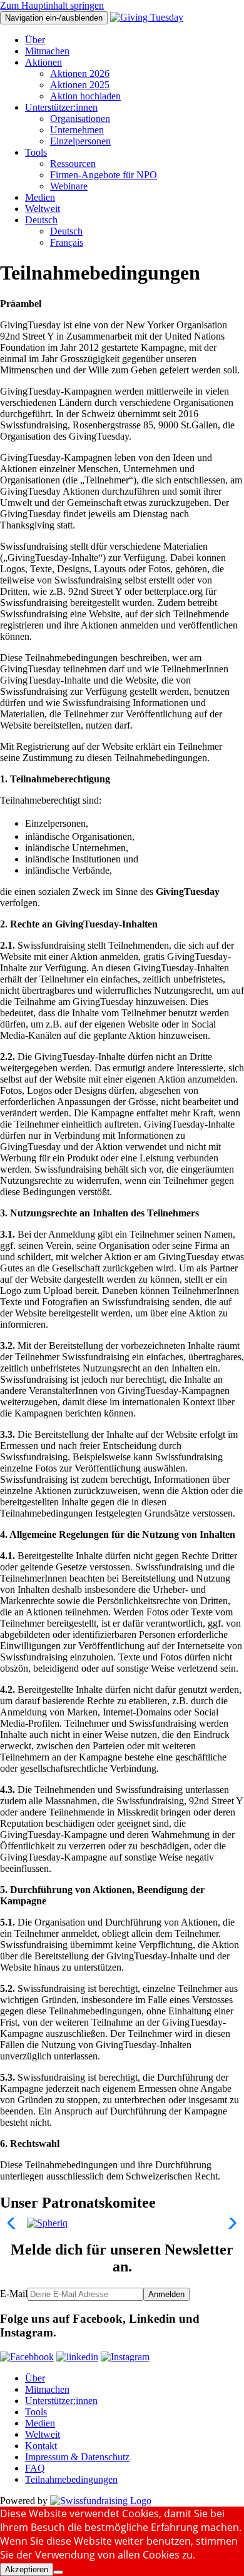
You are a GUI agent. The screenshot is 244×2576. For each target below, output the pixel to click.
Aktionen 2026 (80, 73)
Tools (36, 152)
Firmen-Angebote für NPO (104, 175)
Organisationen (80, 119)
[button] (15, 2223)
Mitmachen (47, 51)
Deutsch (41, 220)
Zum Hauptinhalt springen (52, 5)
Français (67, 242)
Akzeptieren (27, 2569)
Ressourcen (73, 164)
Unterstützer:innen (61, 107)
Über (35, 40)
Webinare (69, 186)
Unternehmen (77, 130)
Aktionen (43, 62)
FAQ (35, 2468)
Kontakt (41, 2446)
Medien (40, 197)
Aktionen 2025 (80, 85)
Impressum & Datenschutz (77, 2457)
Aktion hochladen (85, 96)
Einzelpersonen (80, 141)
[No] (58, 2572)
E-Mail (14, 2294)
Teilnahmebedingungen (71, 2479)
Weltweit (43, 209)
